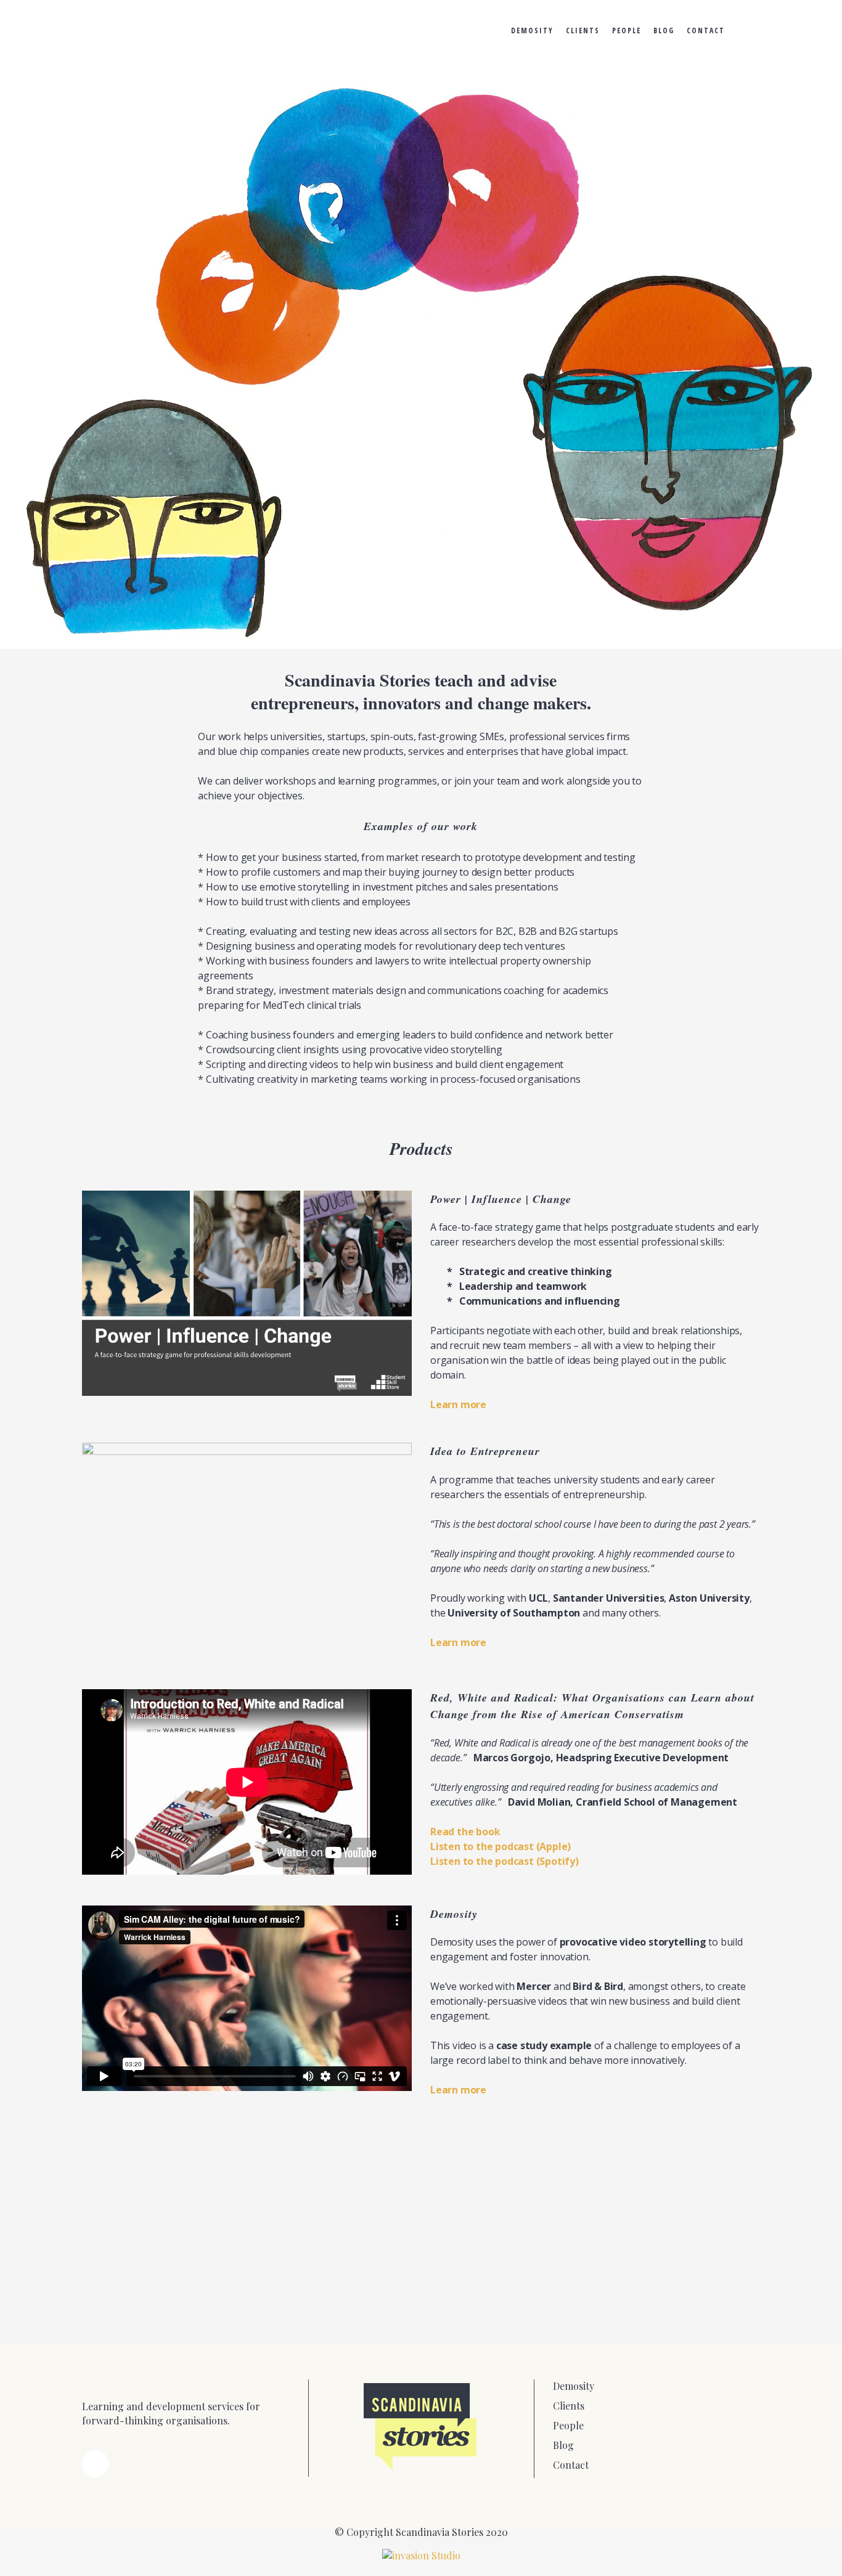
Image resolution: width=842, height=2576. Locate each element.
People (568, 2425)
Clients (569, 2406)
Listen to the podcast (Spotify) (505, 1861)
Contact (571, 2465)
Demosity (574, 2386)
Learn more (458, 1404)
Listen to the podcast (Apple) (501, 1846)
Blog (563, 2445)
